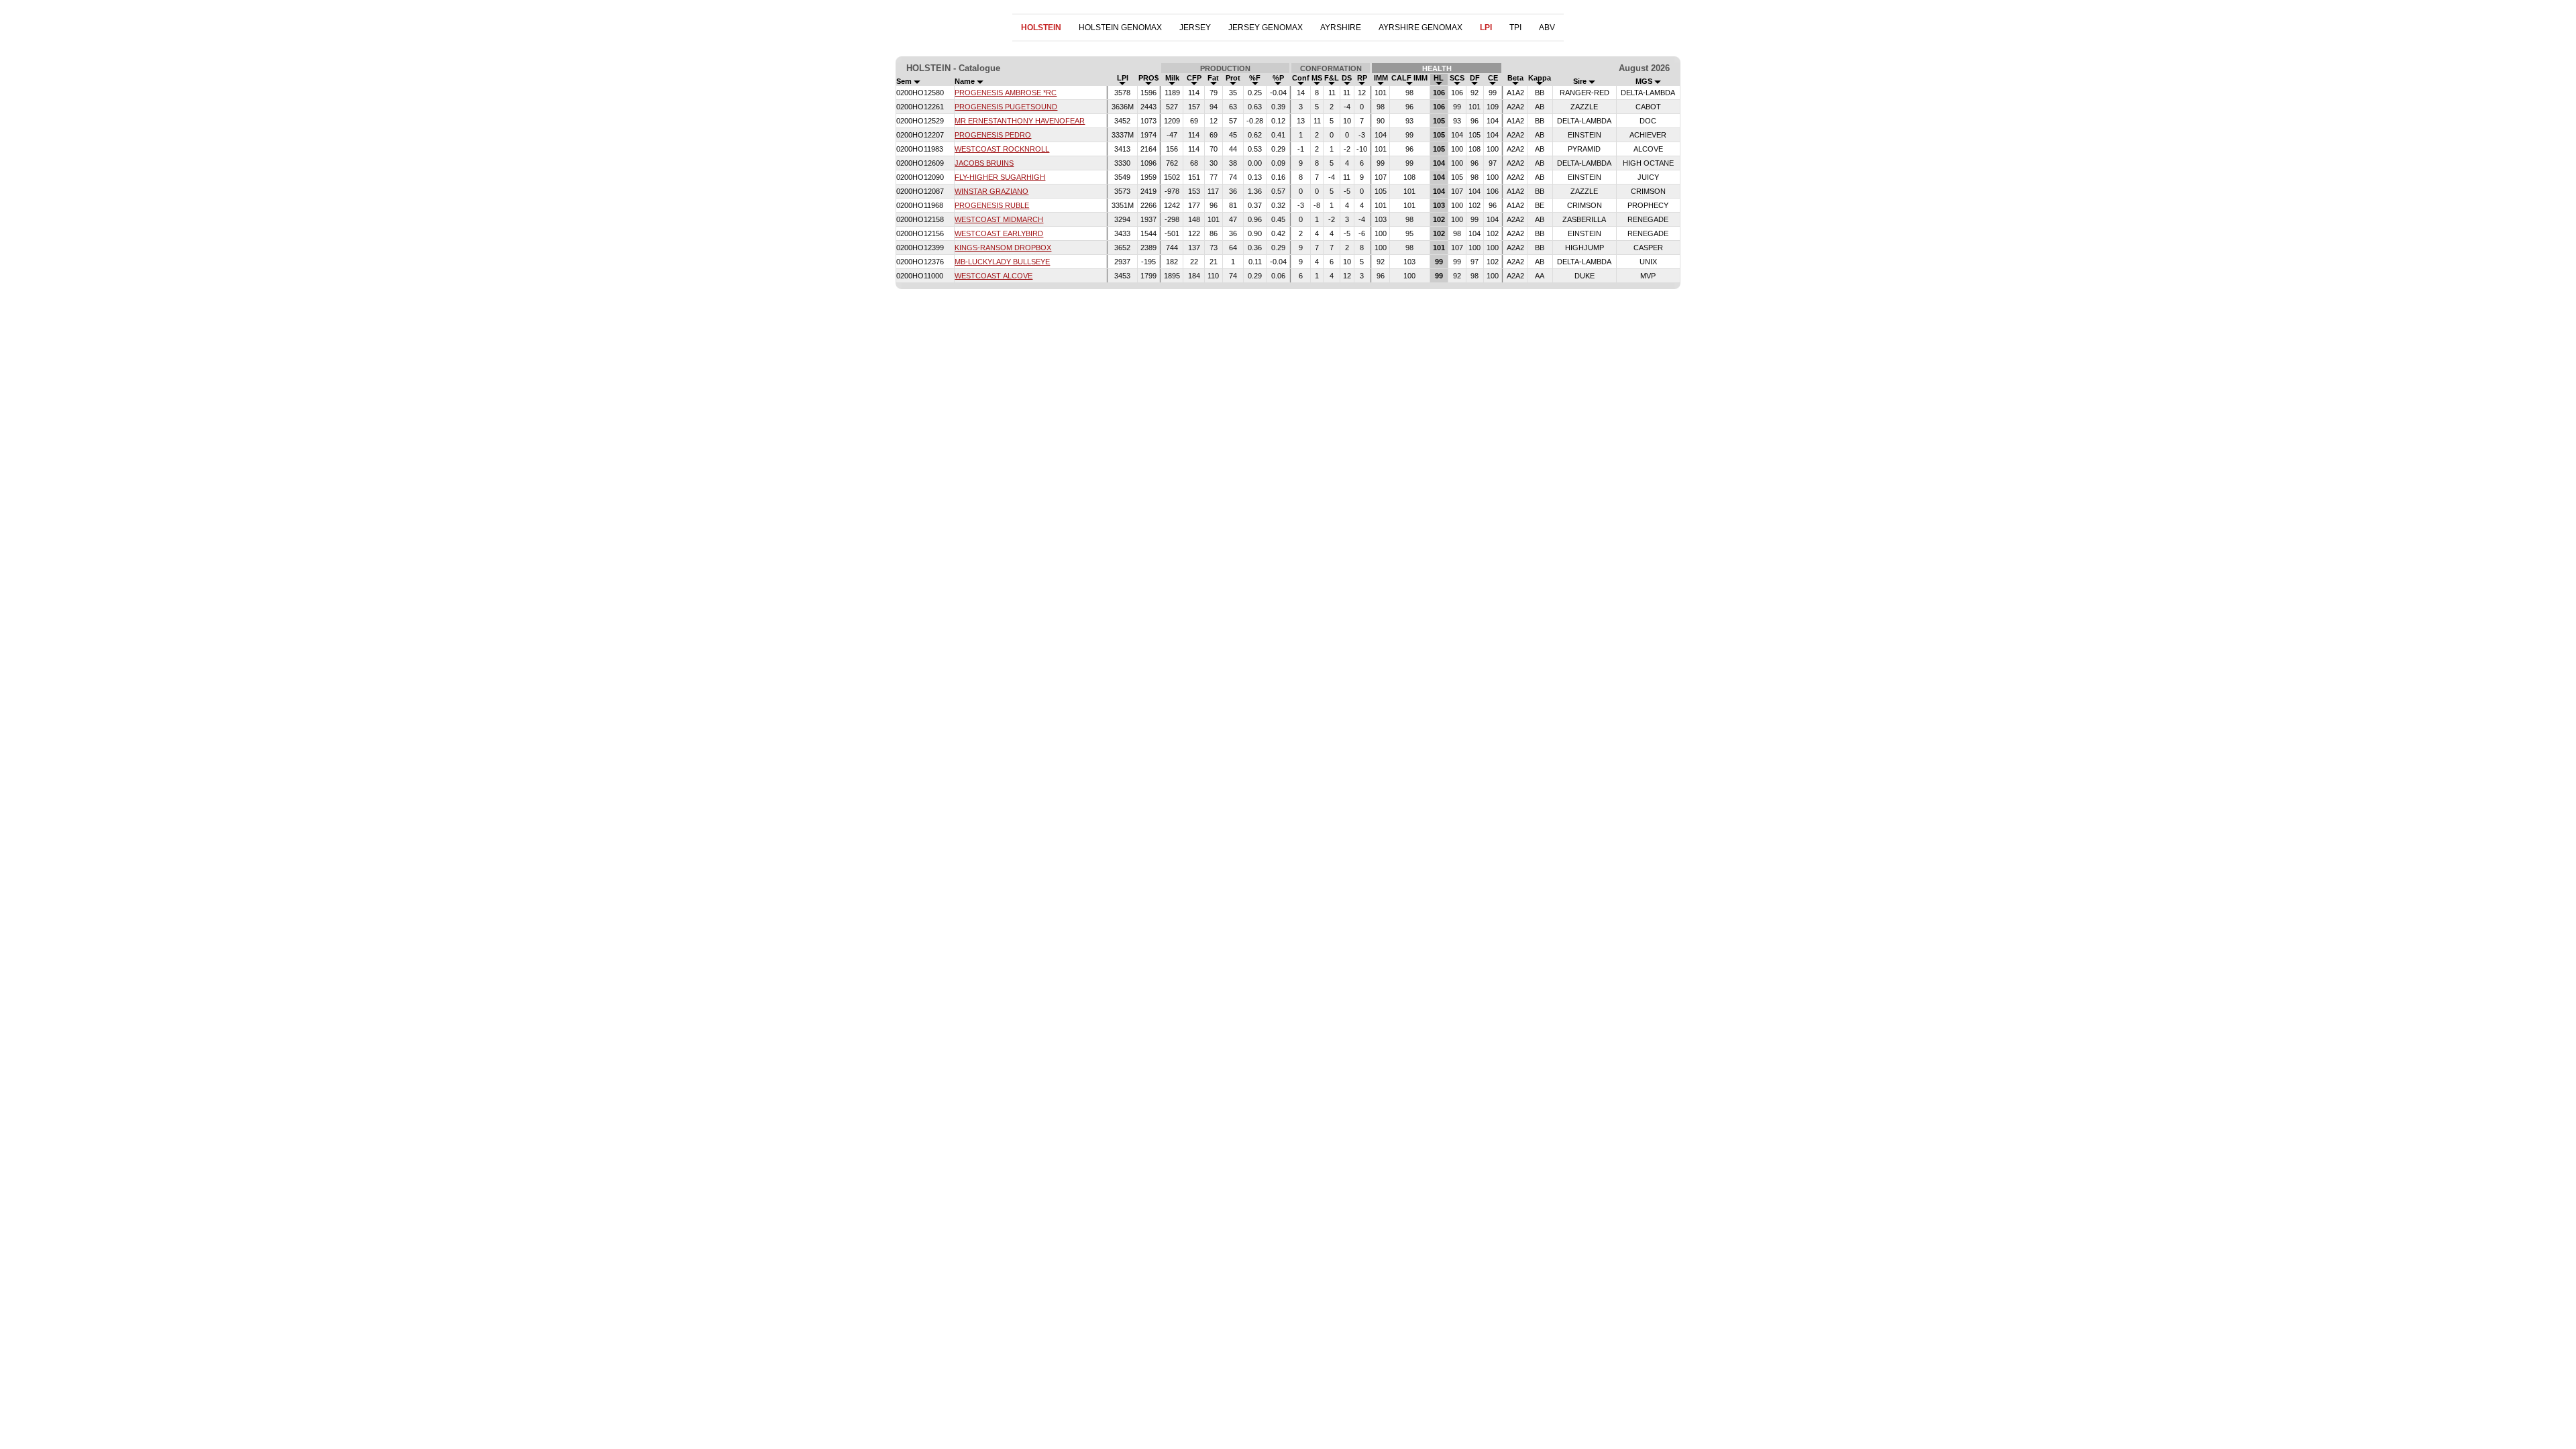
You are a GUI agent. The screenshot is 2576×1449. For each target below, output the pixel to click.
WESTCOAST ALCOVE (994, 276)
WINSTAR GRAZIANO (991, 191)
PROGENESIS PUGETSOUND (1006, 107)
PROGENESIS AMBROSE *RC (1006, 93)
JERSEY (1195, 28)
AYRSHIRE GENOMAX (1420, 28)
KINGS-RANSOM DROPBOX (1003, 248)
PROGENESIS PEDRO (993, 135)
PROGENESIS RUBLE (992, 205)
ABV (1547, 28)
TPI (1515, 28)
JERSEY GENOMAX (1266, 28)
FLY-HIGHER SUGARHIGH (1000, 177)
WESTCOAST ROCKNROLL (1002, 149)
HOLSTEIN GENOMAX (1120, 28)
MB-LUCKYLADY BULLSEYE (1002, 262)
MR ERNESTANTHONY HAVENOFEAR (1020, 121)
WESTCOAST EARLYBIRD (999, 233)
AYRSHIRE (1341, 28)
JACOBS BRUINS (984, 163)
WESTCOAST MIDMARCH (999, 219)
